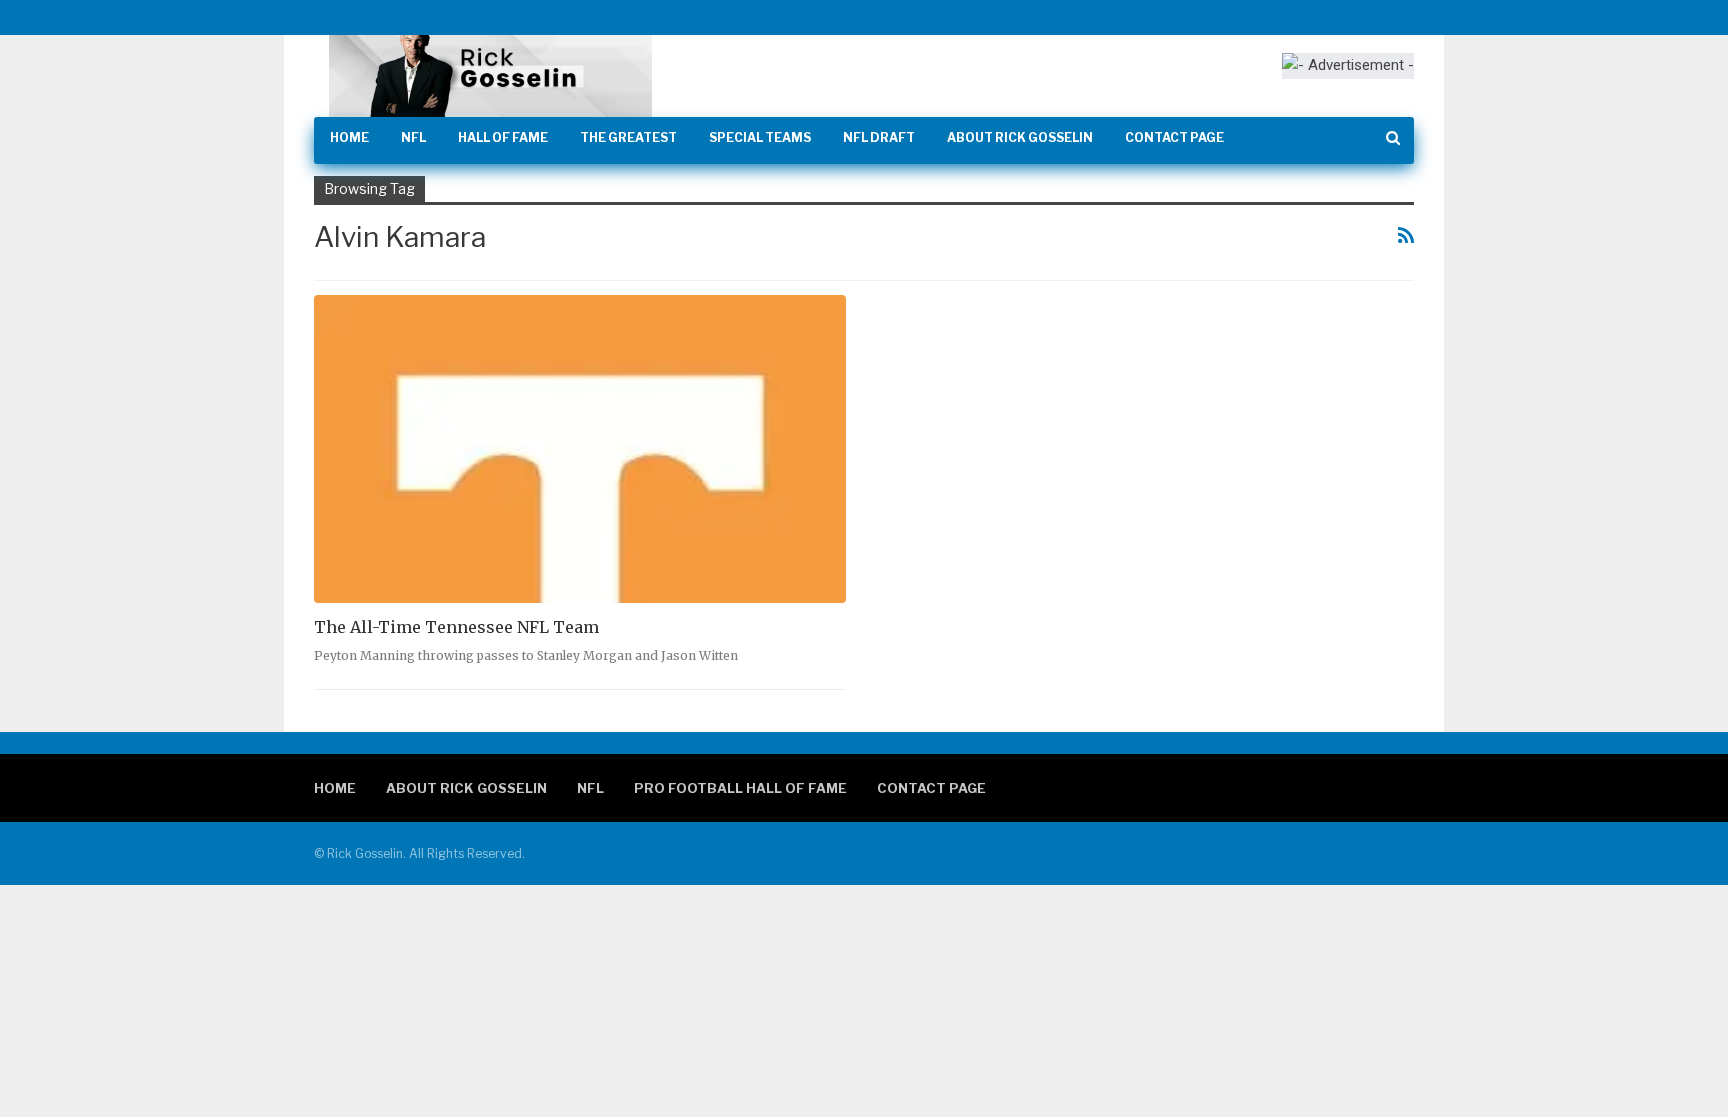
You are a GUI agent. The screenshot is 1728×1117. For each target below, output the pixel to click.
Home (349, 137)
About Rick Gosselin (1020, 137)
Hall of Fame (503, 137)
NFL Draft (879, 137)
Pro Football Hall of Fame (740, 788)
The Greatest (628, 137)
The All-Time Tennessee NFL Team (456, 627)
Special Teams (760, 137)
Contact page (1174, 137)
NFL (413, 137)
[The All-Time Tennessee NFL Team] (580, 449)
